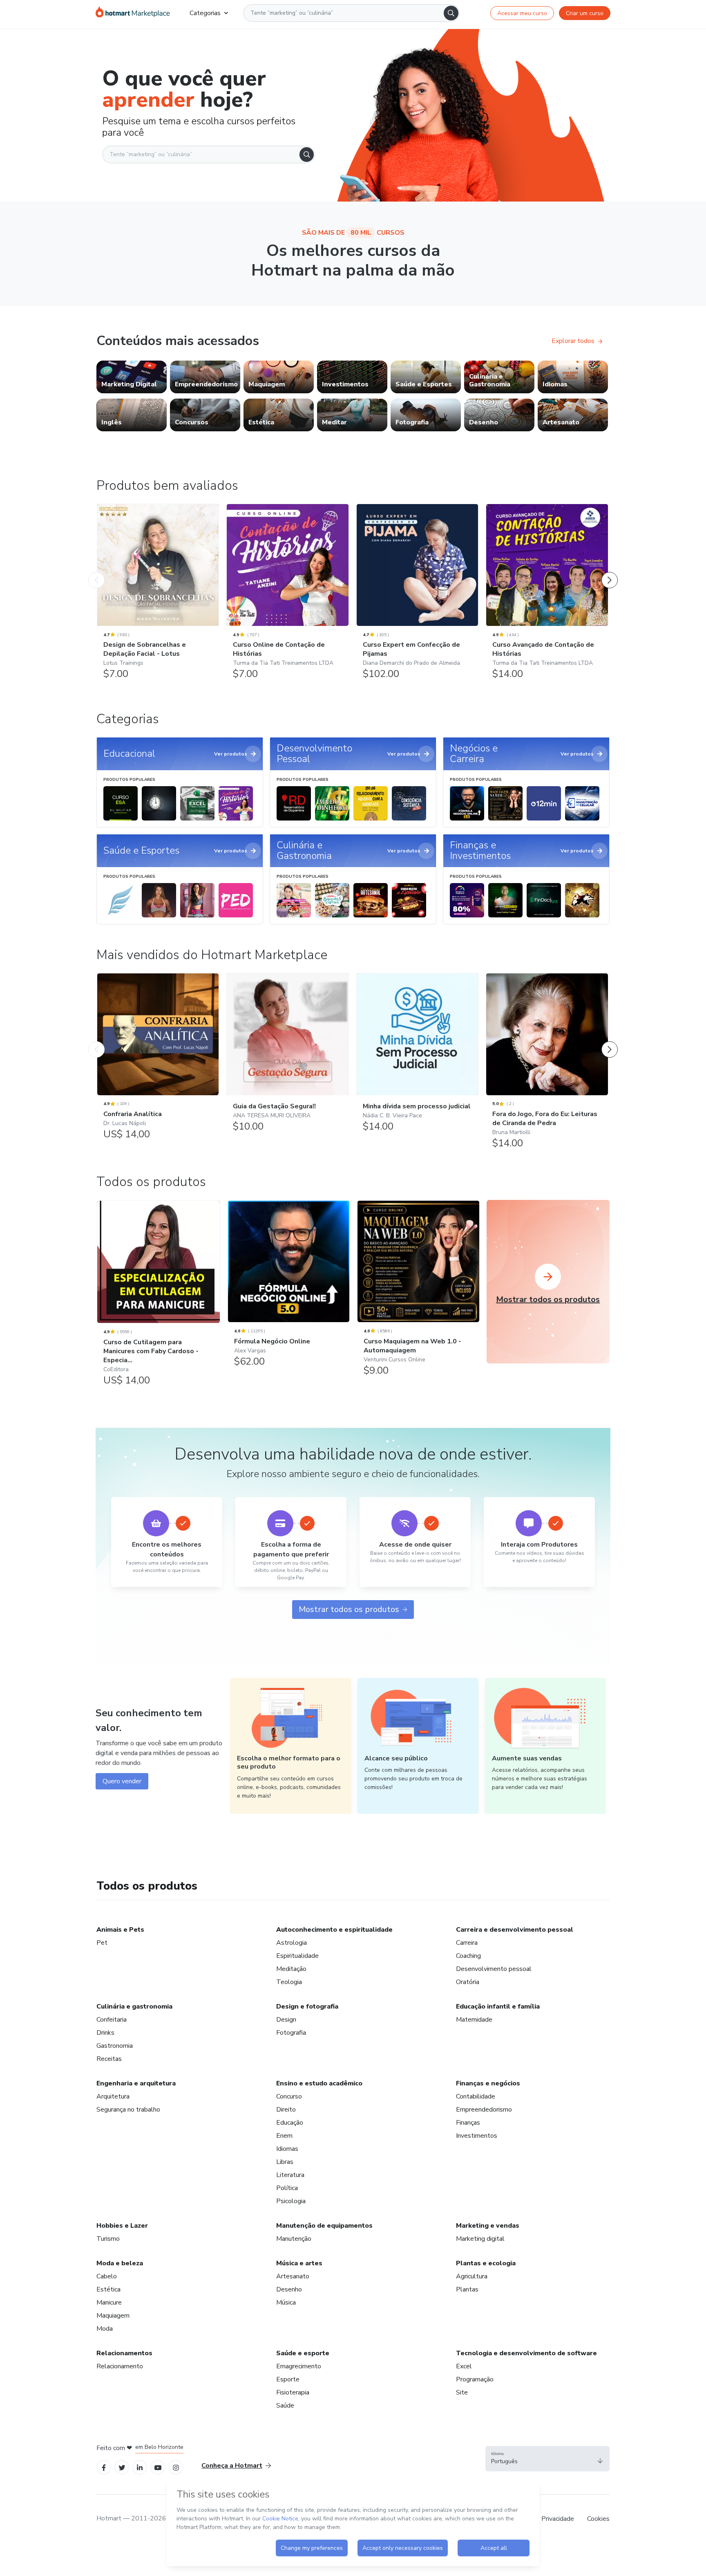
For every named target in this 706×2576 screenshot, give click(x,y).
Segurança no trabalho (128, 2110)
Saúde (285, 2406)
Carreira (467, 1943)
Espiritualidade (297, 1956)
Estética (108, 2289)
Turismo (108, 2239)
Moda (105, 2329)
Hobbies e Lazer (122, 2226)
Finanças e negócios (488, 2083)
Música (286, 2302)
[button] (547, 2459)
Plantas (467, 2289)
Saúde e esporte (303, 2353)
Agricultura (472, 2276)
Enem (284, 2136)
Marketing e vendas (488, 2226)
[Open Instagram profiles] (176, 2467)
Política (287, 2188)
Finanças (468, 2123)
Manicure (109, 2302)
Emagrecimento (299, 2366)
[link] (132, 377)
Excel (464, 2366)
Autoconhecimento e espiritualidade (334, 1930)
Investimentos (477, 2136)
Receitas (109, 2059)
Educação (290, 2123)
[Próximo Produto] (610, 572)
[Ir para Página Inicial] (133, 13)
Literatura (290, 2175)
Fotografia (291, 2033)
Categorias (205, 13)
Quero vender (122, 1781)
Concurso (289, 2096)
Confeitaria (112, 2020)
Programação (475, 2379)
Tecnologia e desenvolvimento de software (526, 2353)
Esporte (288, 2379)
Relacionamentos (124, 2353)
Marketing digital (480, 2239)
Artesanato (293, 2276)
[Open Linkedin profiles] (140, 2467)
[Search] (451, 13)
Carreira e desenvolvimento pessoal (515, 1930)
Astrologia (292, 1943)
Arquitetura (113, 2096)
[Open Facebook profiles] (104, 2467)
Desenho (289, 2289)
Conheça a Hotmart (232, 2466)
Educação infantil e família (498, 2007)
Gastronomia (115, 2046)
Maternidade (474, 2020)
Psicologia (291, 2201)
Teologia (289, 1982)
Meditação (291, 1969)
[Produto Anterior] (96, 572)
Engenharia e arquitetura (136, 2083)
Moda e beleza (120, 2263)
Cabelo (107, 2276)
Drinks (105, 2033)
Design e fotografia (307, 2007)
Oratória (468, 1982)
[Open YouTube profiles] (158, 2467)
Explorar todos (573, 341)
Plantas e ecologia (486, 2263)
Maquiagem (113, 2316)
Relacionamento (120, 2366)
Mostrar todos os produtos (349, 1609)
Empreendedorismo (484, 2110)
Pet (102, 1943)
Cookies (598, 2519)
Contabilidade (476, 2096)
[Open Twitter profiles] (122, 2467)
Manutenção (294, 2239)
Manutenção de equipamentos (324, 2226)
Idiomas (287, 2149)
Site (462, 2392)
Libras (285, 2162)
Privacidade (558, 2519)
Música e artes (299, 2263)
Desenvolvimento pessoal (494, 1969)
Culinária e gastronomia (134, 2007)
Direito (286, 2110)
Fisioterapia (293, 2392)
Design (286, 2020)
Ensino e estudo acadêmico (319, 2083)
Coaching (468, 1956)
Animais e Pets (120, 1930)
